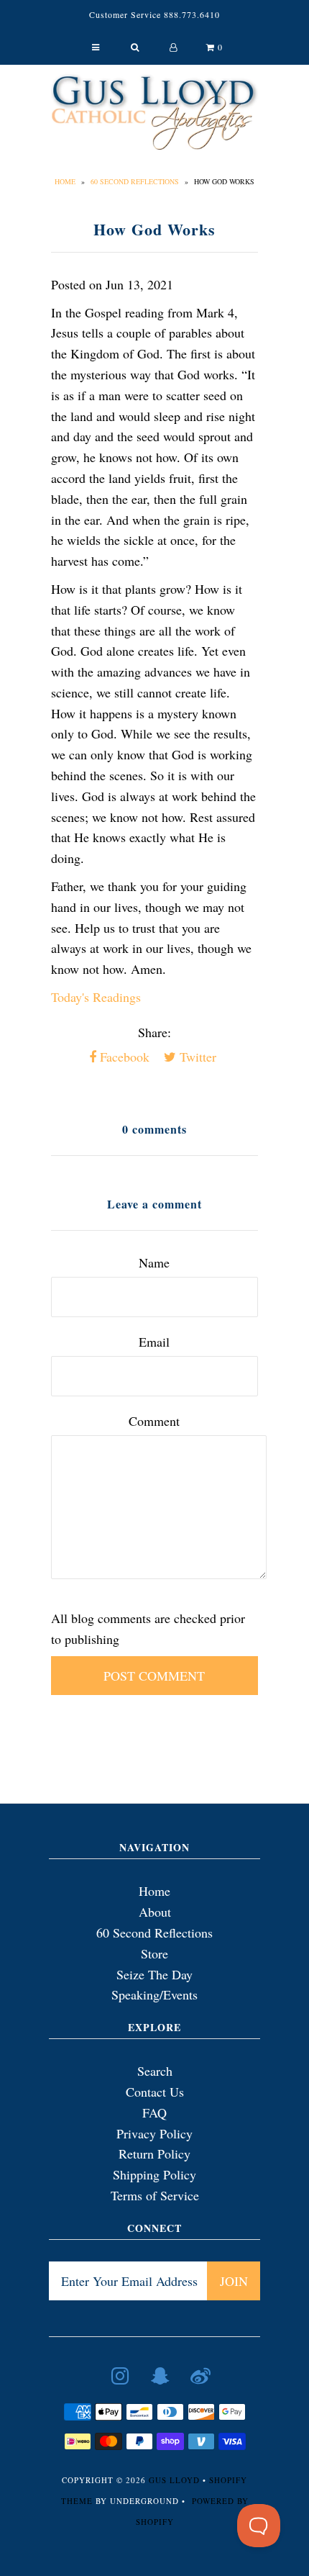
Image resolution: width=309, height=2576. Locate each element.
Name (154, 1262)
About (155, 1912)
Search (155, 2071)
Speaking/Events (154, 1994)
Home (65, 181)
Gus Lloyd (174, 2480)
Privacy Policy (154, 2133)
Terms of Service (155, 2195)
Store (154, 1953)
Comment (154, 1421)
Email (154, 1342)
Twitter (196, 1057)
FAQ (154, 2112)
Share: (154, 1032)
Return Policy (154, 2154)
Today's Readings (96, 997)
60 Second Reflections (135, 181)
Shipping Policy (154, 2174)
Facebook (123, 1057)
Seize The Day (154, 1974)
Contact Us (155, 2092)
